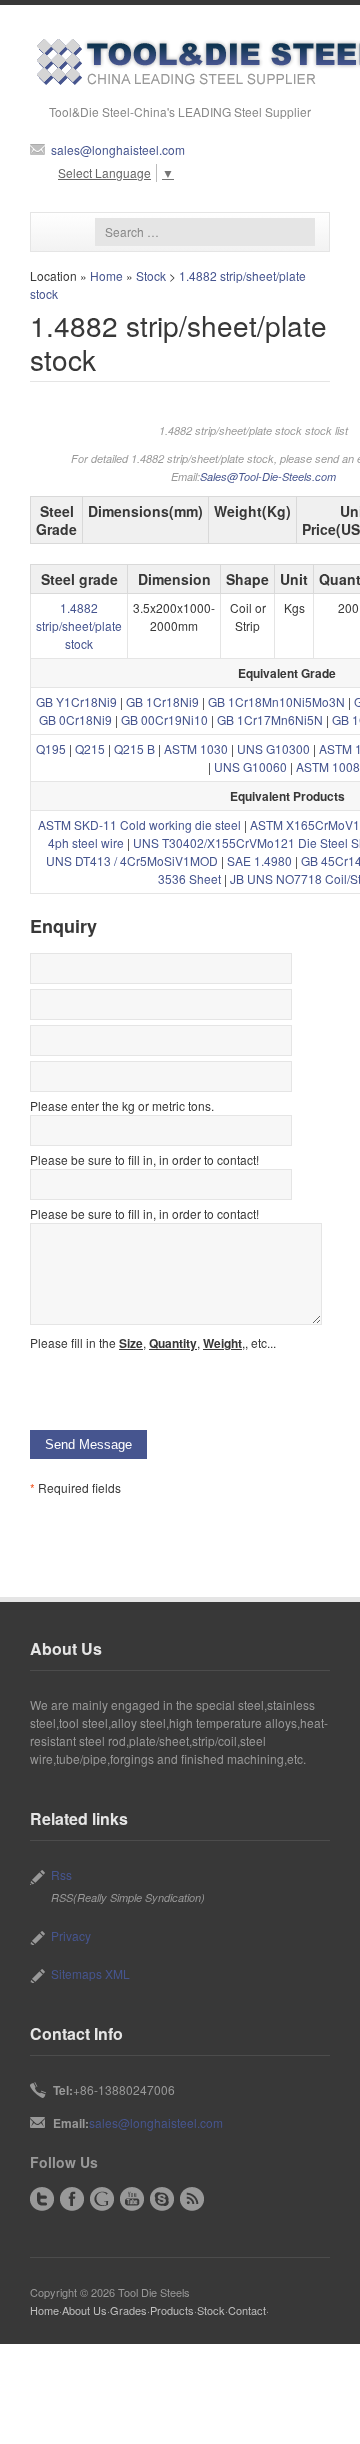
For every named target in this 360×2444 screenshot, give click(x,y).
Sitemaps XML (90, 1973)
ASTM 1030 (196, 748)
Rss (61, 1874)
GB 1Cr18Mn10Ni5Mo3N (276, 701)
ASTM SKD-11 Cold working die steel (139, 824)
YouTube (132, 2199)
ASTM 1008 (328, 766)
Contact (247, 2310)
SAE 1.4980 (259, 860)
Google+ (102, 2199)
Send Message (88, 1444)
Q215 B (134, 748)
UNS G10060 (250, 766)
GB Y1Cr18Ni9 (76, 701)
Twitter (42, 2199)
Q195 (51, 748)
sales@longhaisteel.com (118, 149)
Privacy (71, 1935)
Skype (162, 2199)
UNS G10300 (273, 748)
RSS (192, 2199)
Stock (151, 275)
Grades (128, 2310)
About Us (84, 2310)
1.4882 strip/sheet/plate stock (79, 625)
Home (106, 275)
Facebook (72, 2199)
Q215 (90, 748)
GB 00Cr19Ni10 (164, 719)
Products (172, 2310)
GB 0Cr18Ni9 (75, 719)
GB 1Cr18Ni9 (162, 701)
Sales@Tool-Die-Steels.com (268, 476)
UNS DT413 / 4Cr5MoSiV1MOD (132, 860)
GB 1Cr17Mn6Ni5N (270, 719)
